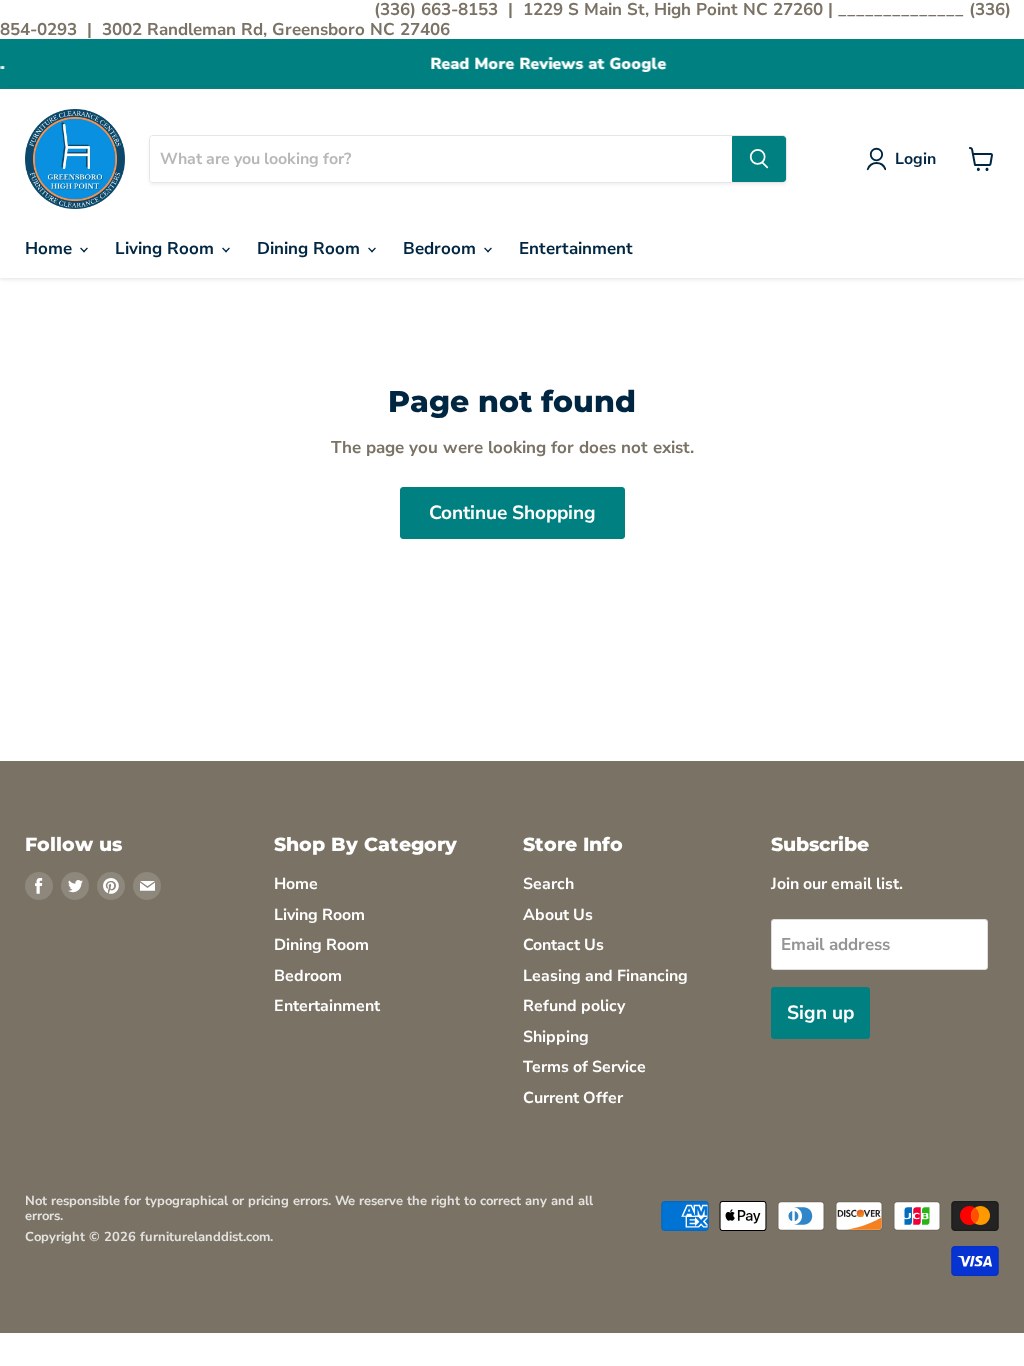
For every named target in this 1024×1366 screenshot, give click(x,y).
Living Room (167, 248)
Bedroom (442, 248)
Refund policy (574, 1006)
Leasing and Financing (605, 976)
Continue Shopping (512, 513)
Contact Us (563, 945)
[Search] (759, 159)
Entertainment (576, 248)
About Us (558, 915)
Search (548, 884)
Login (915, 159)
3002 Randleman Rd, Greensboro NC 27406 (276, 29)
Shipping (556, 1037)
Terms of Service (584, 1067)
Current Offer (573, 1098)
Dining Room (311, 248)
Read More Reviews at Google (512, 64)
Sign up (820, 1013)
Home (51, 248)
